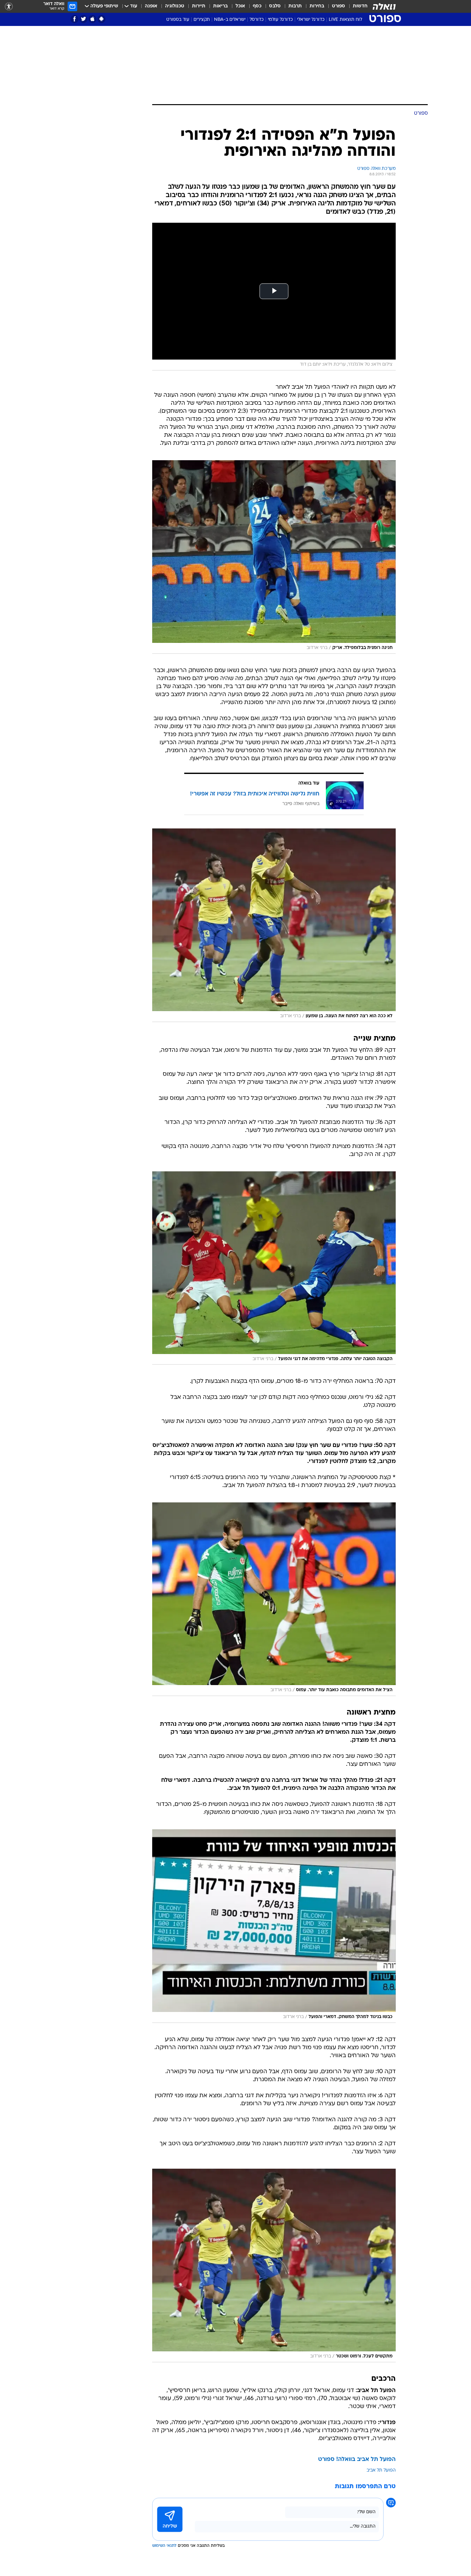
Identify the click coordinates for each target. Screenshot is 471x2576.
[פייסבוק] (74, 19)
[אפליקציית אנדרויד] (101, 19)
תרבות (295, 6)
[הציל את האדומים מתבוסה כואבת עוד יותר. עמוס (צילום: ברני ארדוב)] (274, 1599)
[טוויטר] (83, 19)
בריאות (220, 6)
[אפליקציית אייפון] (92, 19)
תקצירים (202, 20)
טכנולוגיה (175, 6)
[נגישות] (9, 7)
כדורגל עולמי (280, 20)
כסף (257, 6)
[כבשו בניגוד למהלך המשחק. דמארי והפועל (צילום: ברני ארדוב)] (274, 1926)
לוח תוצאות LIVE (345, 20)
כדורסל (257, 20)
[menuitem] (356, 6)
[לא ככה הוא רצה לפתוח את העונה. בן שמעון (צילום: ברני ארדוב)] (274, 925)
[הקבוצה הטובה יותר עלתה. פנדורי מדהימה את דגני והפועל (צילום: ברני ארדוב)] (274, 1268)
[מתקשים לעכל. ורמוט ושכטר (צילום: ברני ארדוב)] (274, 2265)
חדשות (360, 6)
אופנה (151, 6)
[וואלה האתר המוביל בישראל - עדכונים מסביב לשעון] (384, 6)
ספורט (339, 6)
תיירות (199, 6)
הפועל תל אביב (381, 2470)
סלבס (275, 6)
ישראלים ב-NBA (230, 20)
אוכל (240, 6)
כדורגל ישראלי (311, 20)
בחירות (317, 6)
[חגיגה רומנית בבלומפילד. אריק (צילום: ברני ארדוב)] (274, 557)
